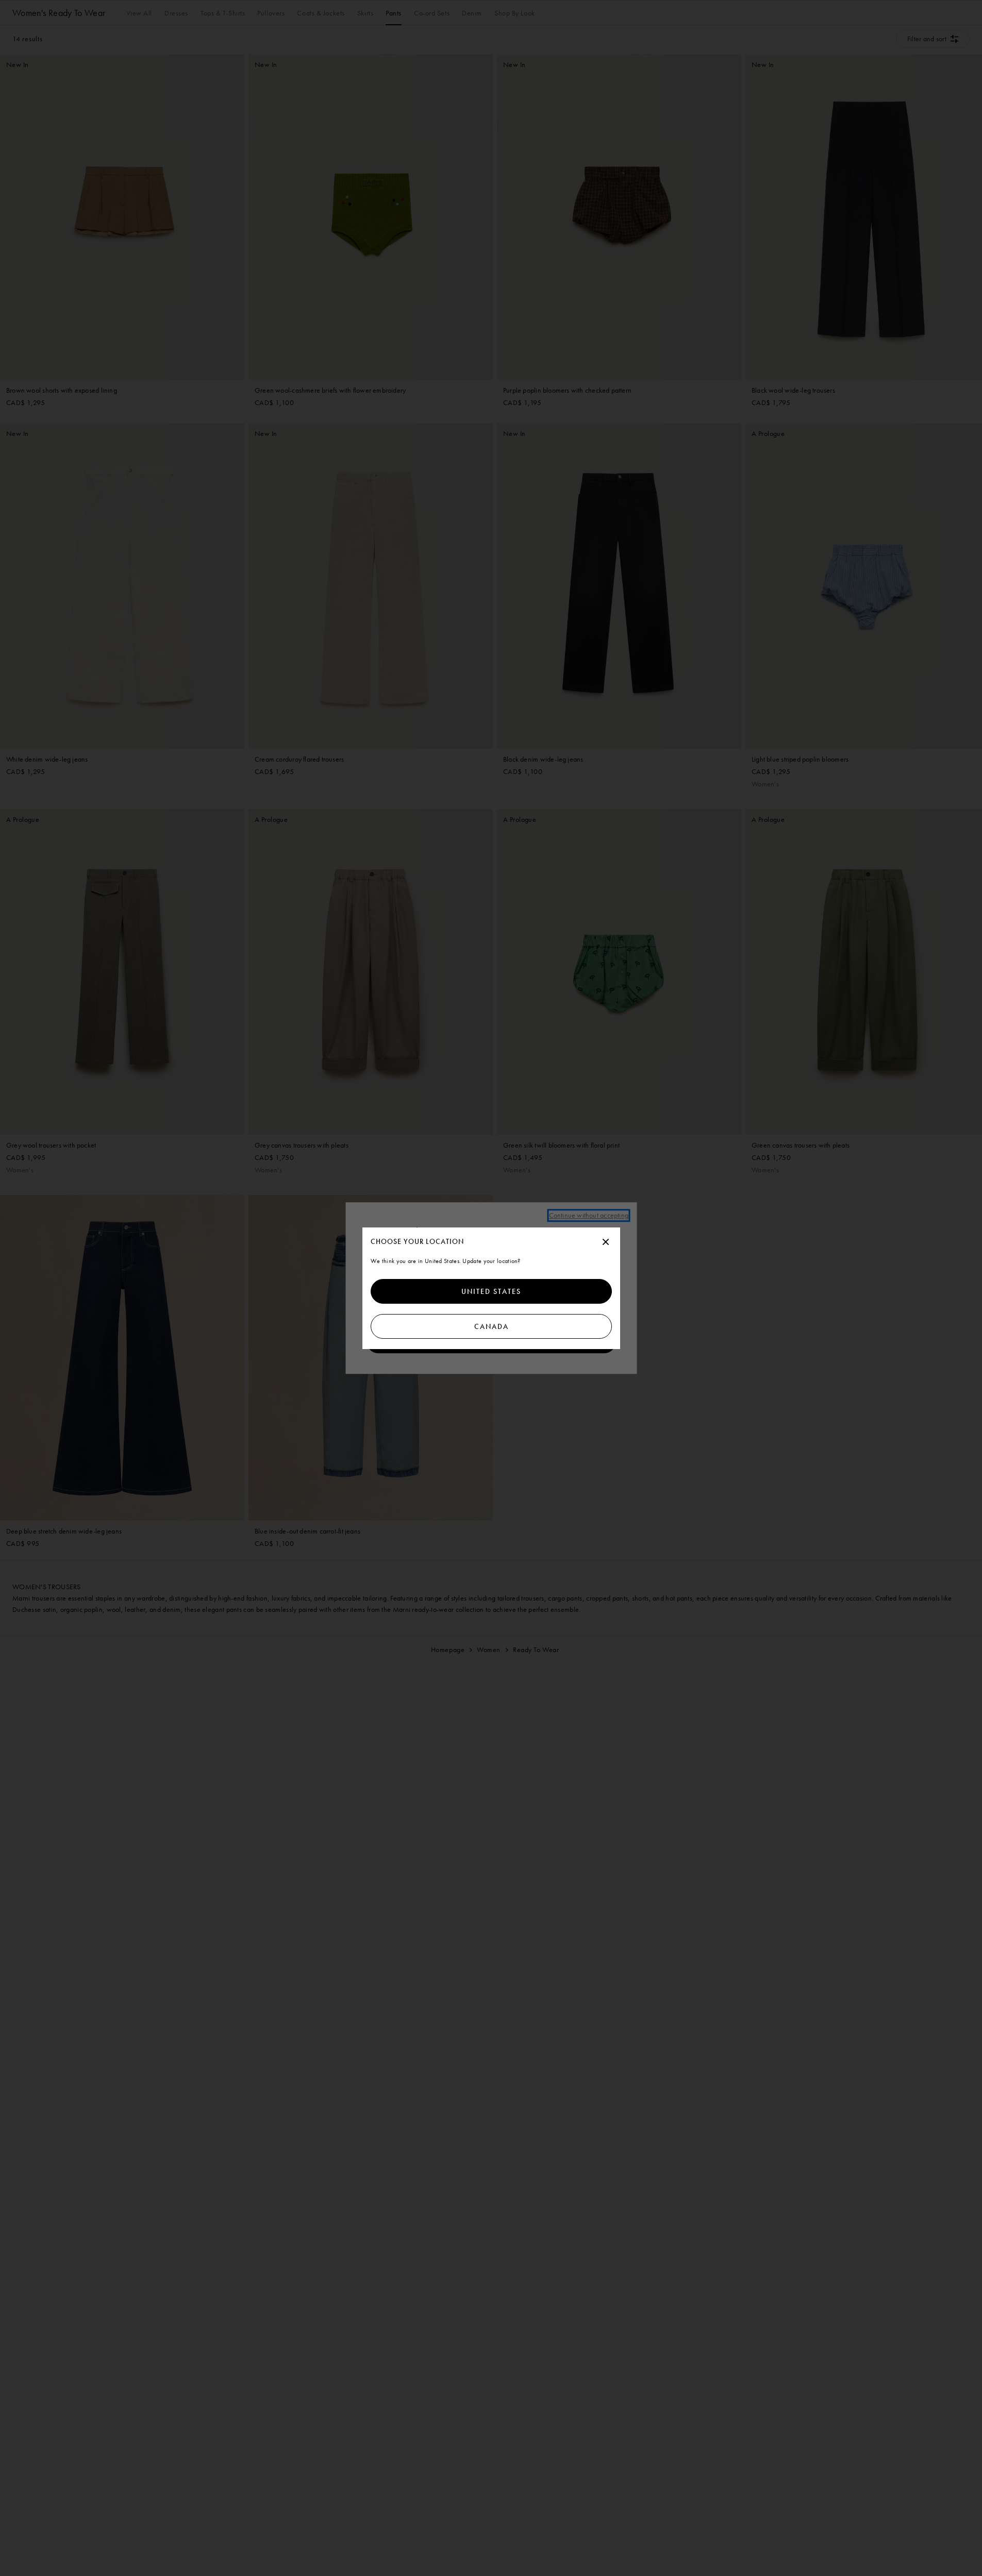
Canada (491, 1326)
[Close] (606, 1242)
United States (491, 1291)
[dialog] (491, 1288)
